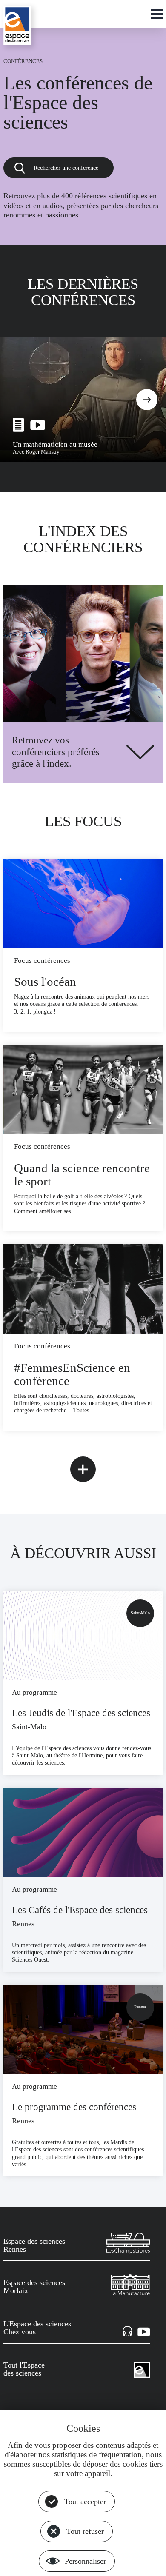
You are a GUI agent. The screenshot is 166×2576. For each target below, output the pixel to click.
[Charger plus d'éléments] (83, 1469)
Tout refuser (85, 2531)
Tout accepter (85, 2502)
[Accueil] (17, 25)
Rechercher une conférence (66, 168)
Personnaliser (85, 2561)
